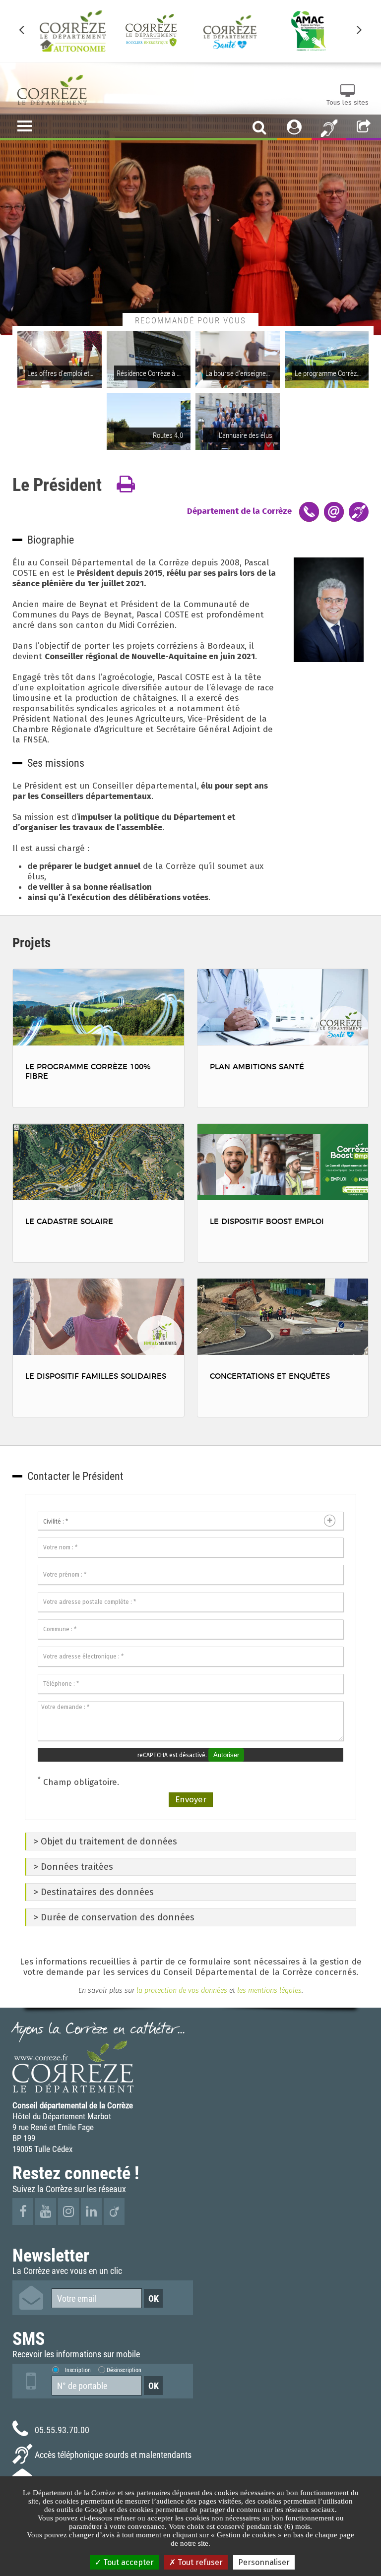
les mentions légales (269, 1990)
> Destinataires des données (94, 1892)
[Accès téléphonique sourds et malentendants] (329, 127)
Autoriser (226, 1755)
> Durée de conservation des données (114, 1917)
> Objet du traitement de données (105, 1841)
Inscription (78, 2370)
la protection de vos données (181, 1990)
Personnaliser (264, 2562)
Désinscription (124, 2370)
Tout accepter (127, 2562)
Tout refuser (199, 2562)
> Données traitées (73, 1867)
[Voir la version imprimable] (126, 485)
